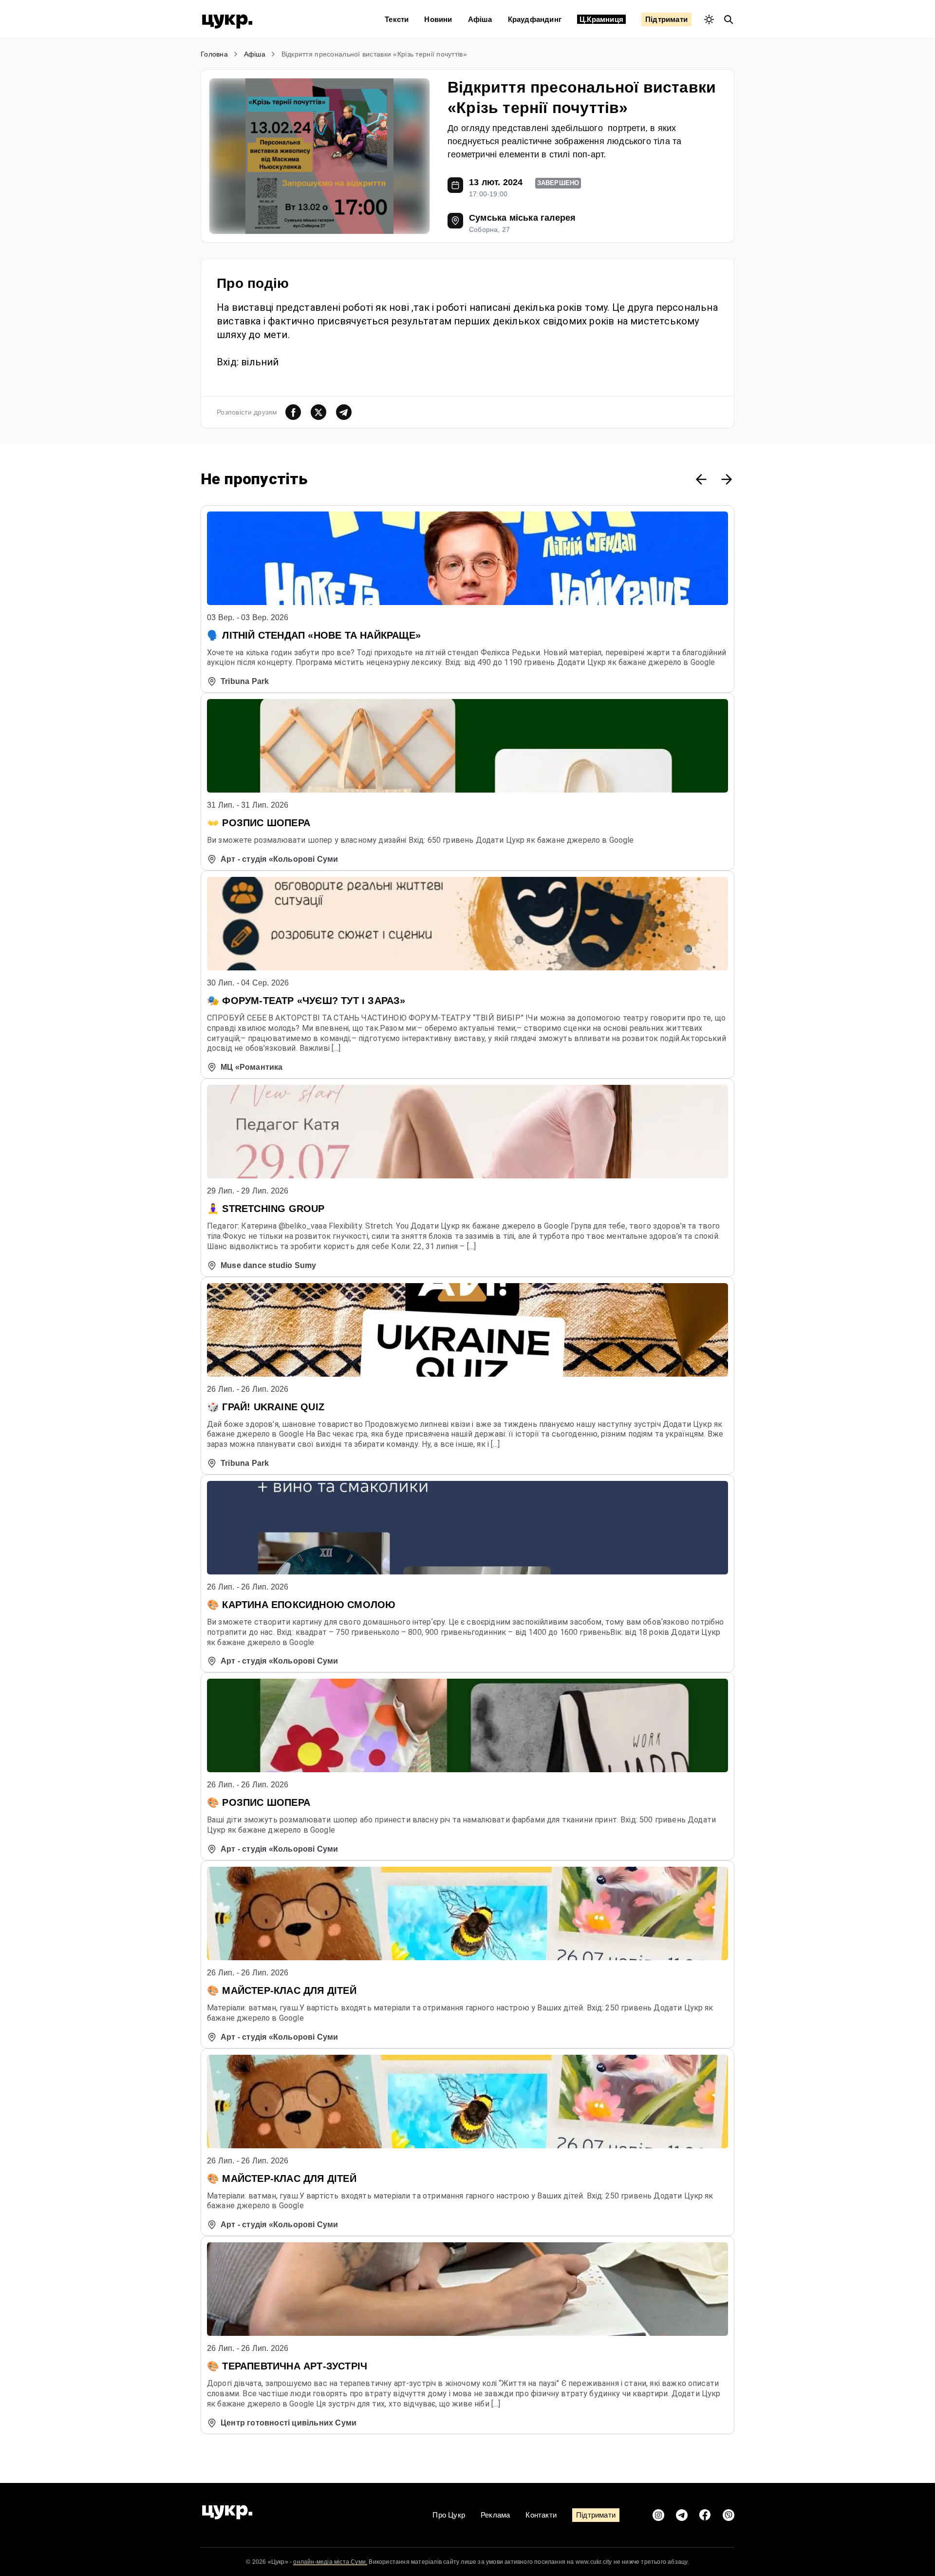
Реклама (495, 2515)
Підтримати (666, 19)
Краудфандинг (535, 19)
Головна (214, 54)
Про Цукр (449, 2515)
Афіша (480, 19)
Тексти (397, 19)
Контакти (541, 2515)
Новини (438, 19)
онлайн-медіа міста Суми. (330, 2562)
